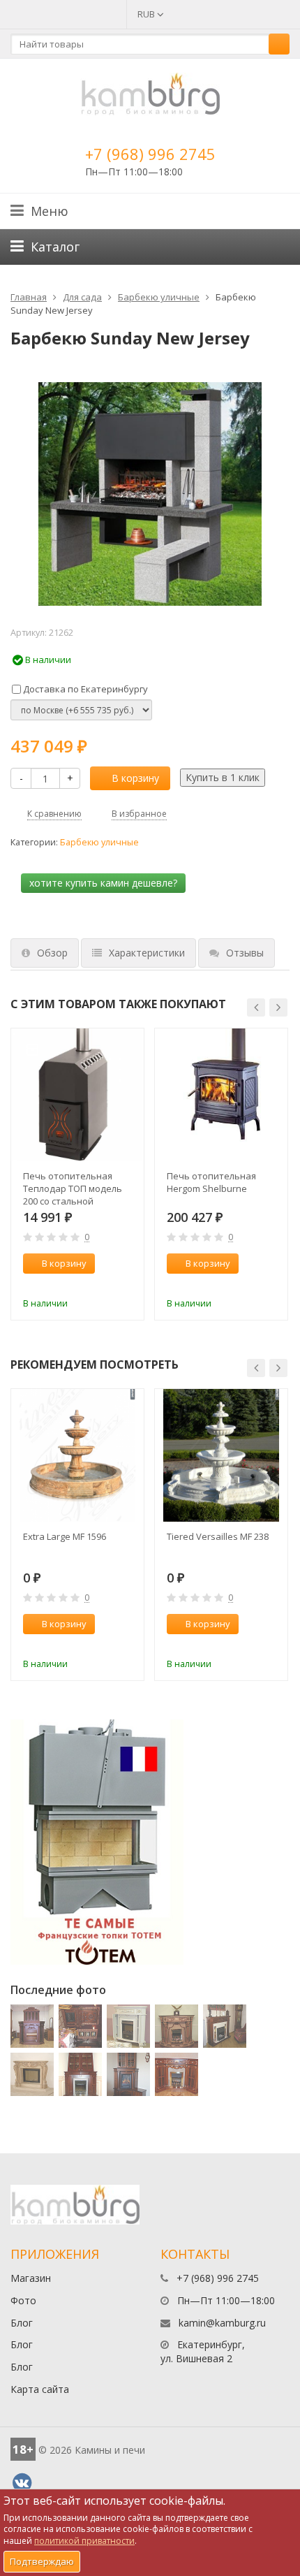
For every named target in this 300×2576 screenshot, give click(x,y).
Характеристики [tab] (147, 953)
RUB (147, 14)
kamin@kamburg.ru (222, 2323)
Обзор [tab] (52, 953)
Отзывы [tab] (245, 953)
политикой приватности (84, 2541)
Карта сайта (40, 2389)
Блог (22, 2323)
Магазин (31, 2278)
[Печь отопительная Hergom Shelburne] (221, 1095)
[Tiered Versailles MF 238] (221, 1455)
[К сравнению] (104, 1284)
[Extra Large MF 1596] (77, 1455)
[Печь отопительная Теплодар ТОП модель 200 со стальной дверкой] (77, 1095)
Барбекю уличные (159, 297)
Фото (23, 2300)
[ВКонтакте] (22, 2483)
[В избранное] (127, 1284)
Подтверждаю (42, 2561)
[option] (77, 1174)
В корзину (135, 778)
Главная (29, 297)
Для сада (82, 297)
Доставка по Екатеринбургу (84, 689)
